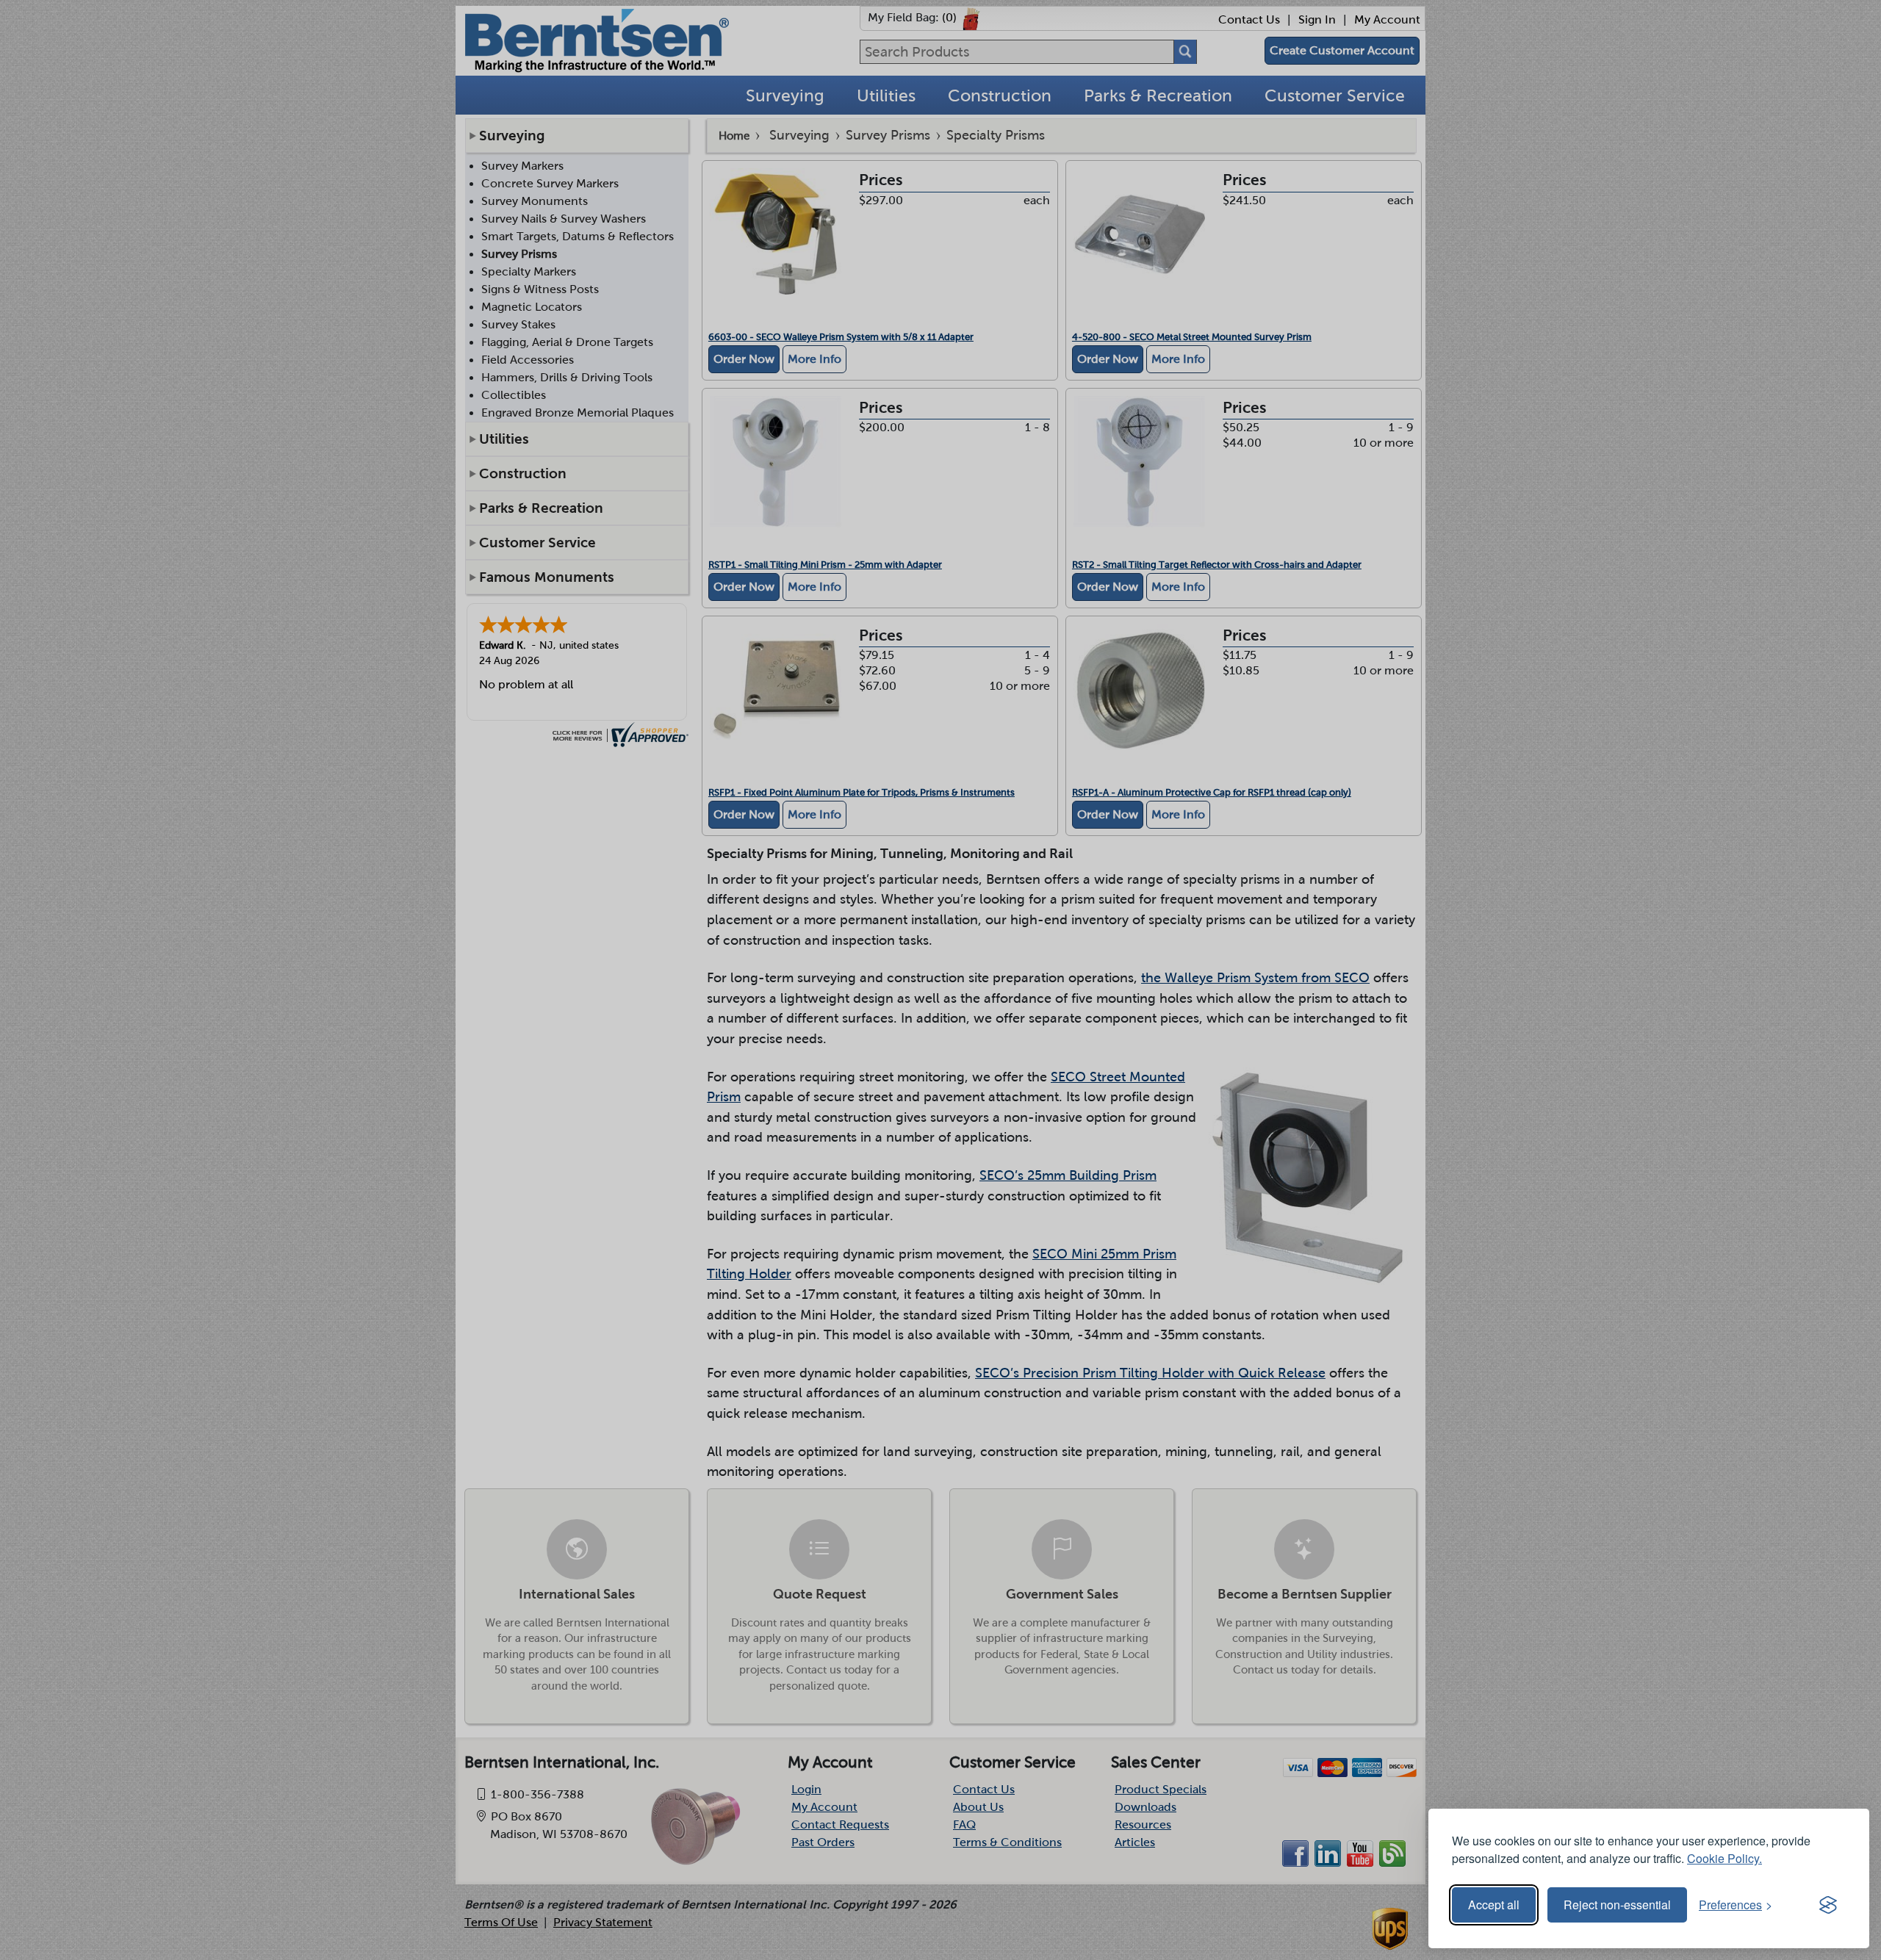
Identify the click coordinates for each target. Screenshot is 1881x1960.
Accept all (1494, 1905)
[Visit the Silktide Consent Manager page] (1828, 1905)
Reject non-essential (1617, 1905)
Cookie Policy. (1724, 1858)
